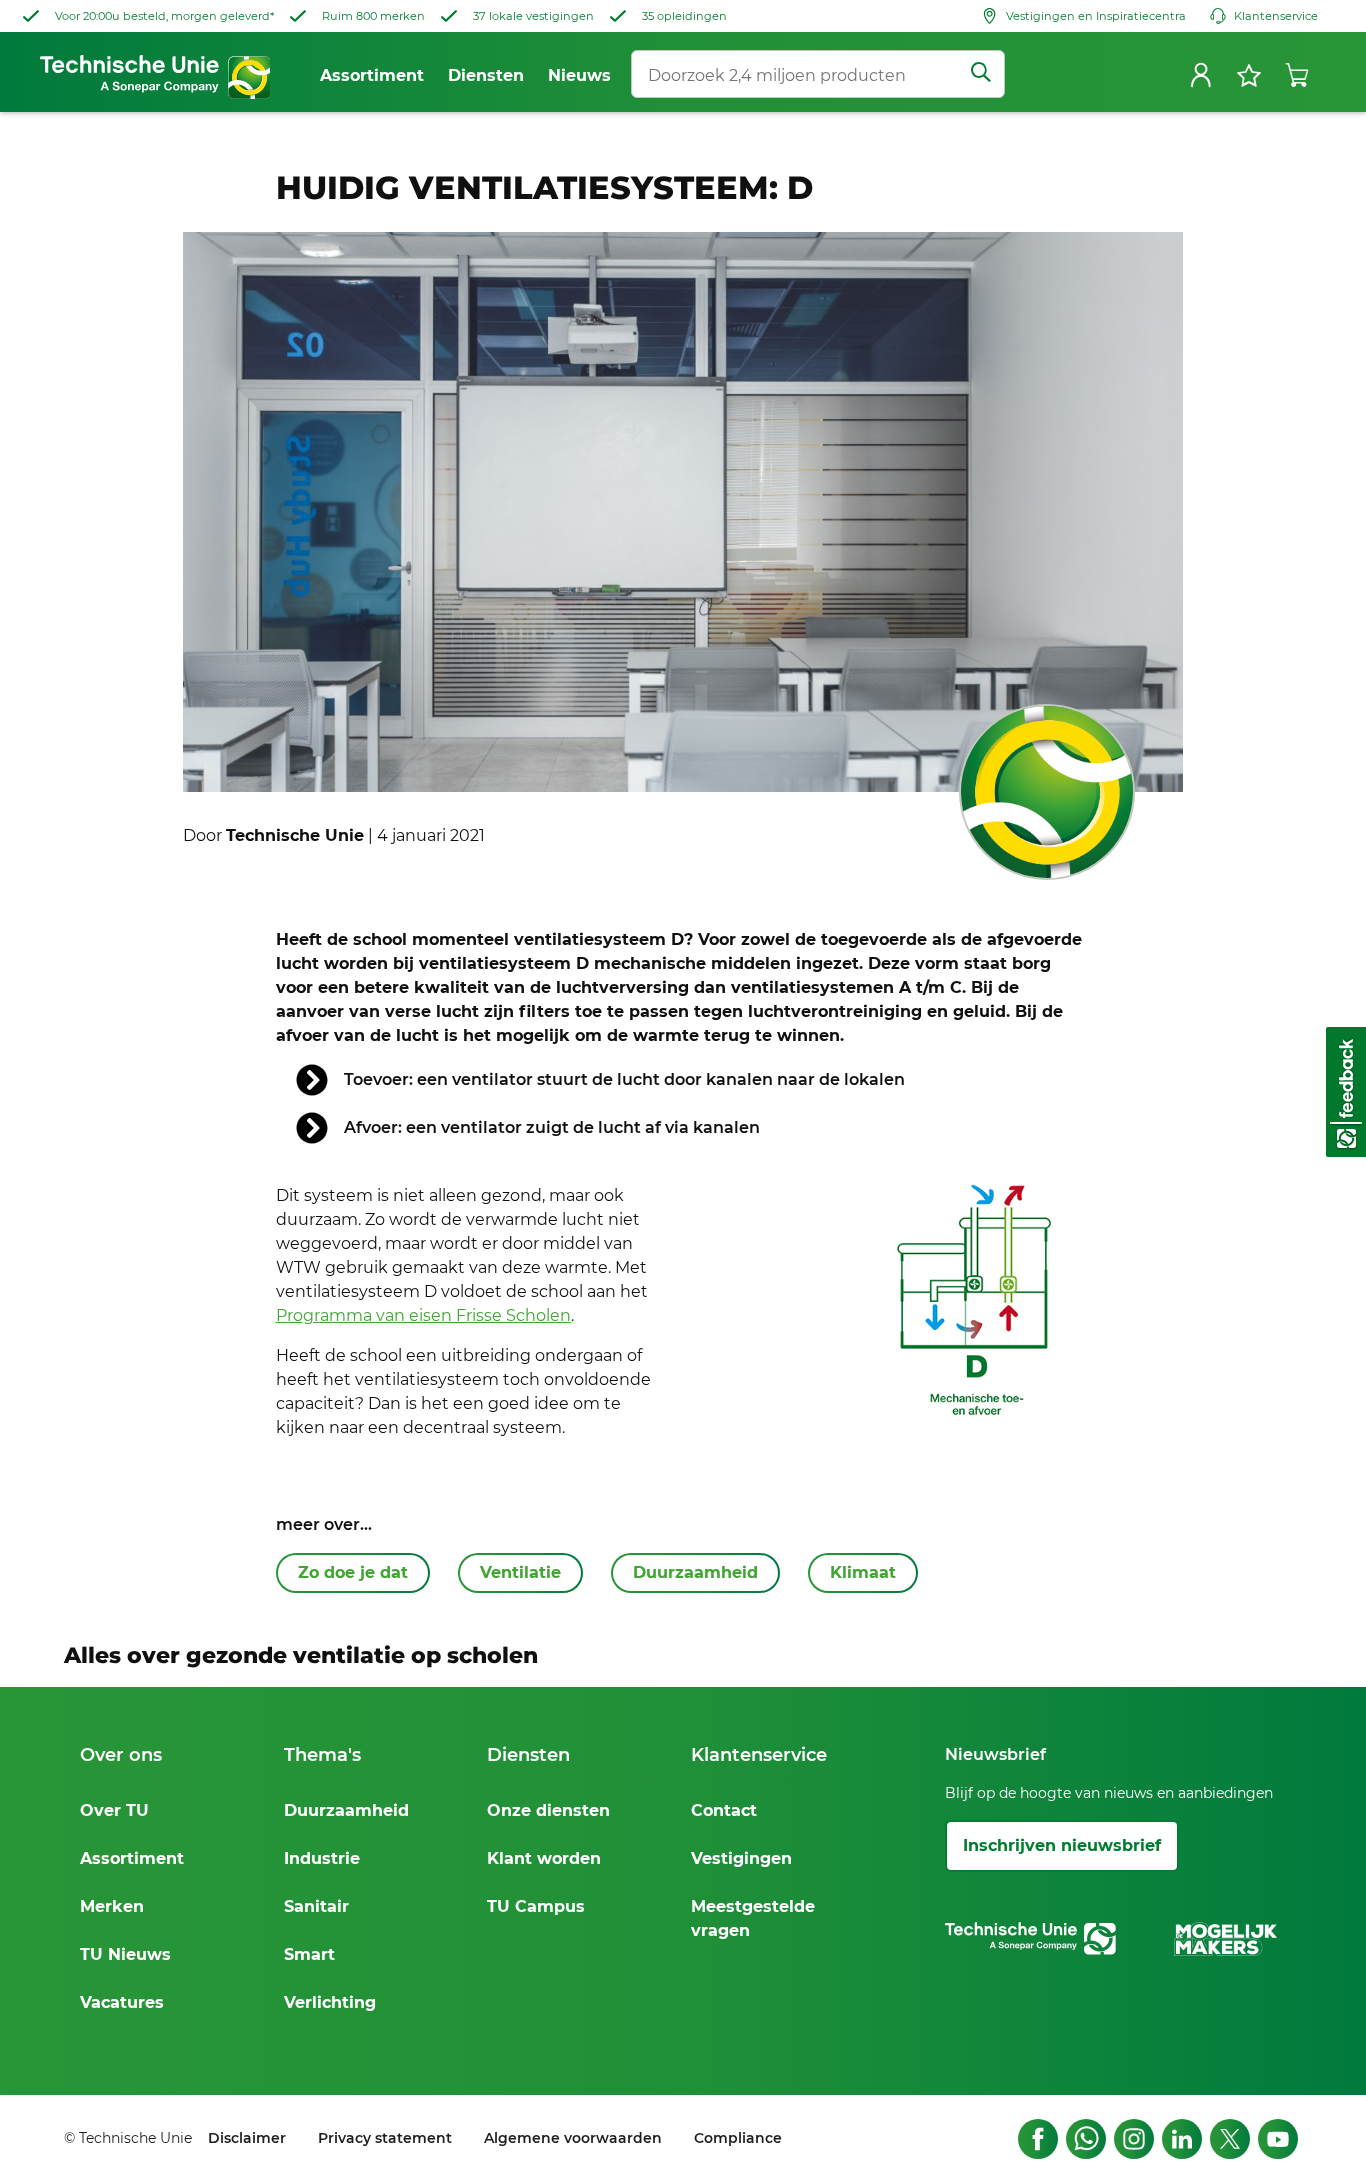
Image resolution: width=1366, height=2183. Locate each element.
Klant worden (544, 1858)
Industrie (322, 1858)
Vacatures (122, 2002)
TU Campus (536, 1906)
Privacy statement (385, 2138)
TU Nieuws (125, 1954)
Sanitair (316, 1906)
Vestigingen (741, 1858)
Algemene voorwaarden (573, 2138)
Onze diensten (548, 1810)
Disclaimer (247, 2138)
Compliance (738, 2138)
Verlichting (330, 2002)
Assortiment (132, 1858)
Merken (112, 1906)
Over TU (114, 1810)
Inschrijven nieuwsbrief (1062, 1845)
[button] (1346, 1092)
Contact (724, 1810)
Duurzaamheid (346, 1810)
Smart (309, 1954)
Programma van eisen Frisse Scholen (423, 1315)
